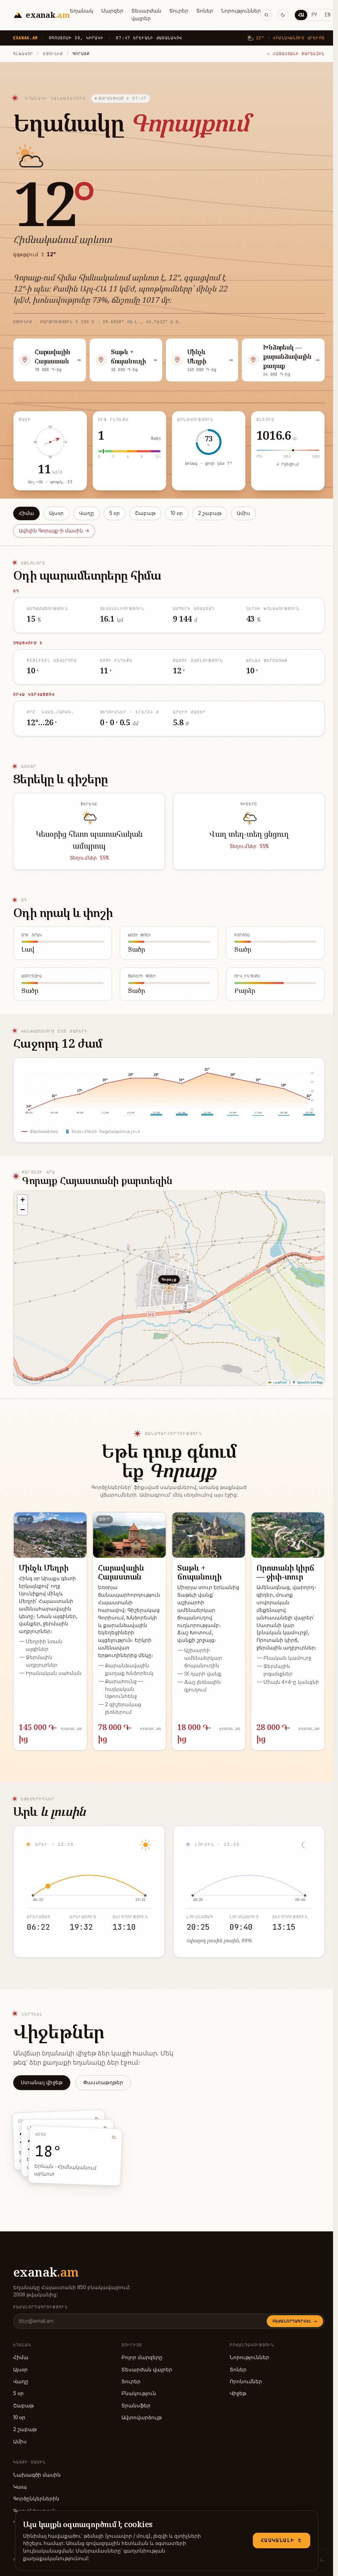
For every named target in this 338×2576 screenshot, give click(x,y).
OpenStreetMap (310, 1383)
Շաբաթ (145, 513)
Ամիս (243, 513)
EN (327, 15)
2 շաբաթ (210, 513)
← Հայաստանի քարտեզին (296, 54)
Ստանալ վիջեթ (42, 2082)
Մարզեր (112, 11)
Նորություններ (241, 11)
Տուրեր (179, 11)
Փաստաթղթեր (103, 2082)
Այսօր (56, 513)
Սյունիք (53, 54)
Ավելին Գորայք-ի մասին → (54, 531)
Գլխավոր (23, 54)
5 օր (115, 513)
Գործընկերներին (36, 2499)
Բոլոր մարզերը (142, 2357)
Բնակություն (139, 2393)
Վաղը (86, 513)
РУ (314, 15)
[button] (22, 1200)
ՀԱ (301, 15)
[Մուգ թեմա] (283, 15)
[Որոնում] (266, 15)
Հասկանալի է (282, 2540)
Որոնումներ (246, 2381)
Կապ (20, 2487)
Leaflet (279, 1383)
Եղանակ (82, 11)
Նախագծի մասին (37, 2475)
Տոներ (205, 11)
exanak (46, 2272)
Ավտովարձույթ (142, 2417)
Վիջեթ (238, 2393)
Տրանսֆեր (136, 2406)
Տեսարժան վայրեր (146, 15)
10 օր (177, 513)
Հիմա (26, 513)
